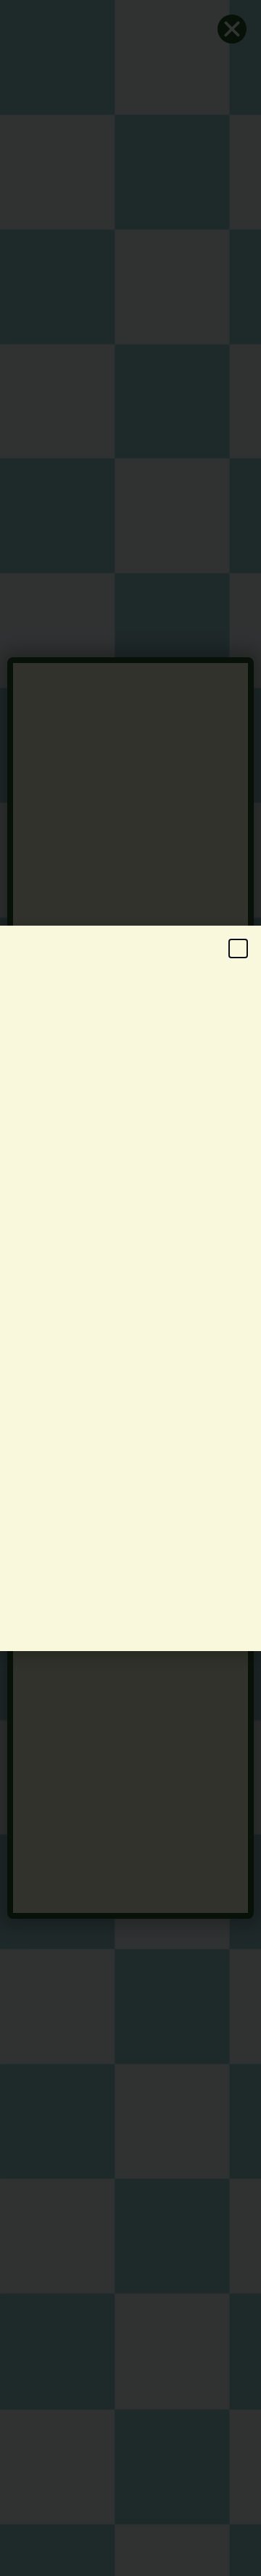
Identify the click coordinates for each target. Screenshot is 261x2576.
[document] (130, 1288)
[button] (238, 948)
